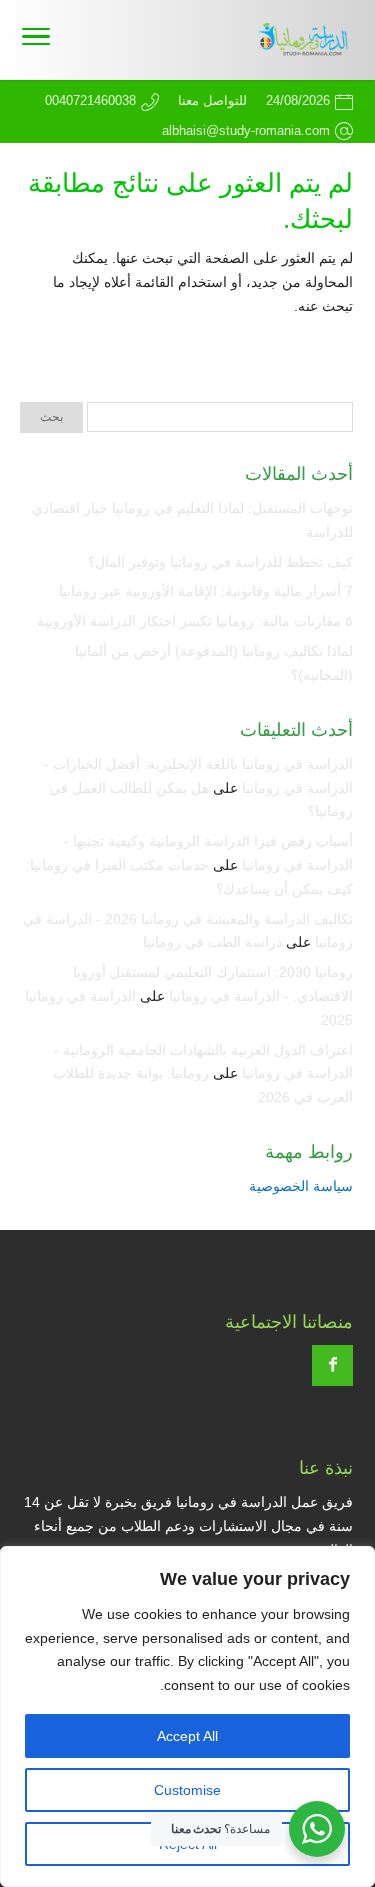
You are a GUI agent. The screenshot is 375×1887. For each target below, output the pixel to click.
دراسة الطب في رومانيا (212, 942)
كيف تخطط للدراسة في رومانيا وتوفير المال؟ (220, 562)
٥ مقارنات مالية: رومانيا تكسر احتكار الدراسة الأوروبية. (193, 621)
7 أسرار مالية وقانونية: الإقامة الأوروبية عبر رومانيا (206, 591)
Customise (187, 1790)
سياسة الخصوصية (301, 1186)
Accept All (187, 1736)
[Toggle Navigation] (36, 40)
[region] (187, 1716)
